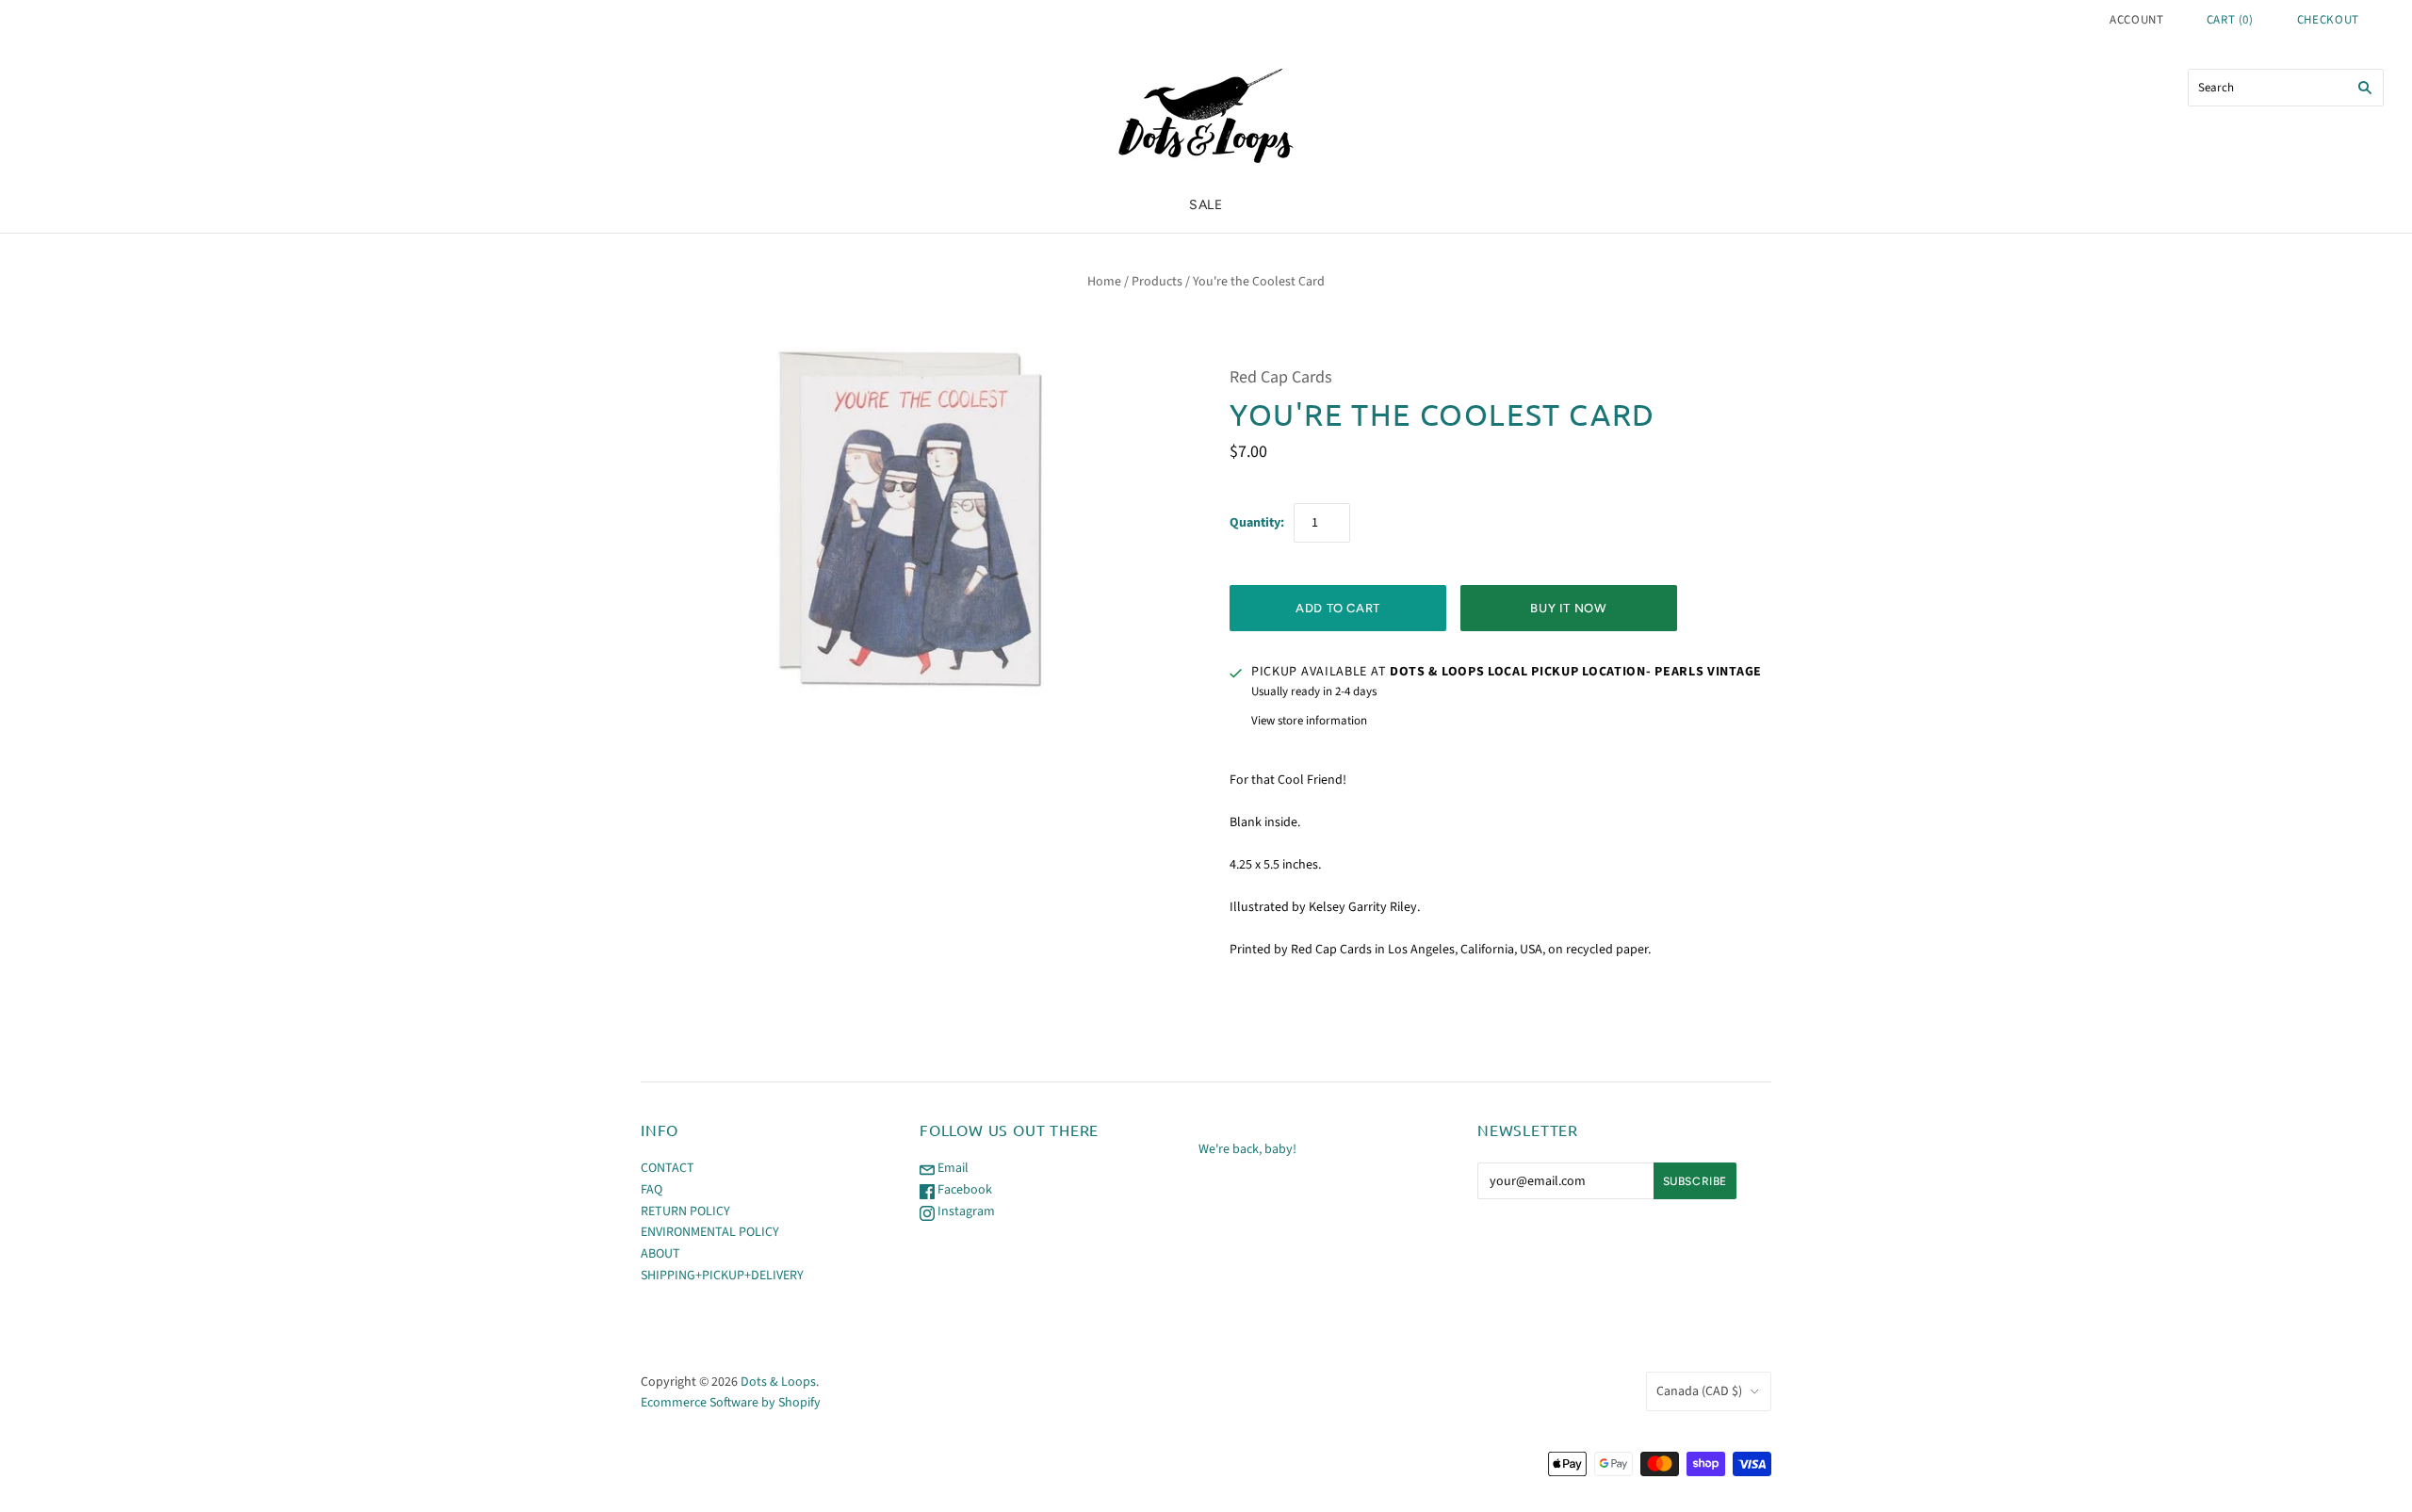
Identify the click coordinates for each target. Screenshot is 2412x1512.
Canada (1699, 1391)
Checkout (2328, 20)
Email (952, 1168)
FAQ (652, 1190)
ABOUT (660, 1254)
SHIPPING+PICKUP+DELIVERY (722, 1276)
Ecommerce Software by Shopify (731, 1403)
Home (1104, 282)
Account (2137, 20)
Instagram (965, 1211)
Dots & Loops (778, 1382)
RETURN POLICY (685, 1211)
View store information (1309, 721)
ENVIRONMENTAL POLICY (710, 1232)
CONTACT (668, 1168)
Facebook (963, 1190)
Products (1157, 282)
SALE (1206, 205)
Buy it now (1569, 608)
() (2230, 20)
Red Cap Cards (1281, 377)
